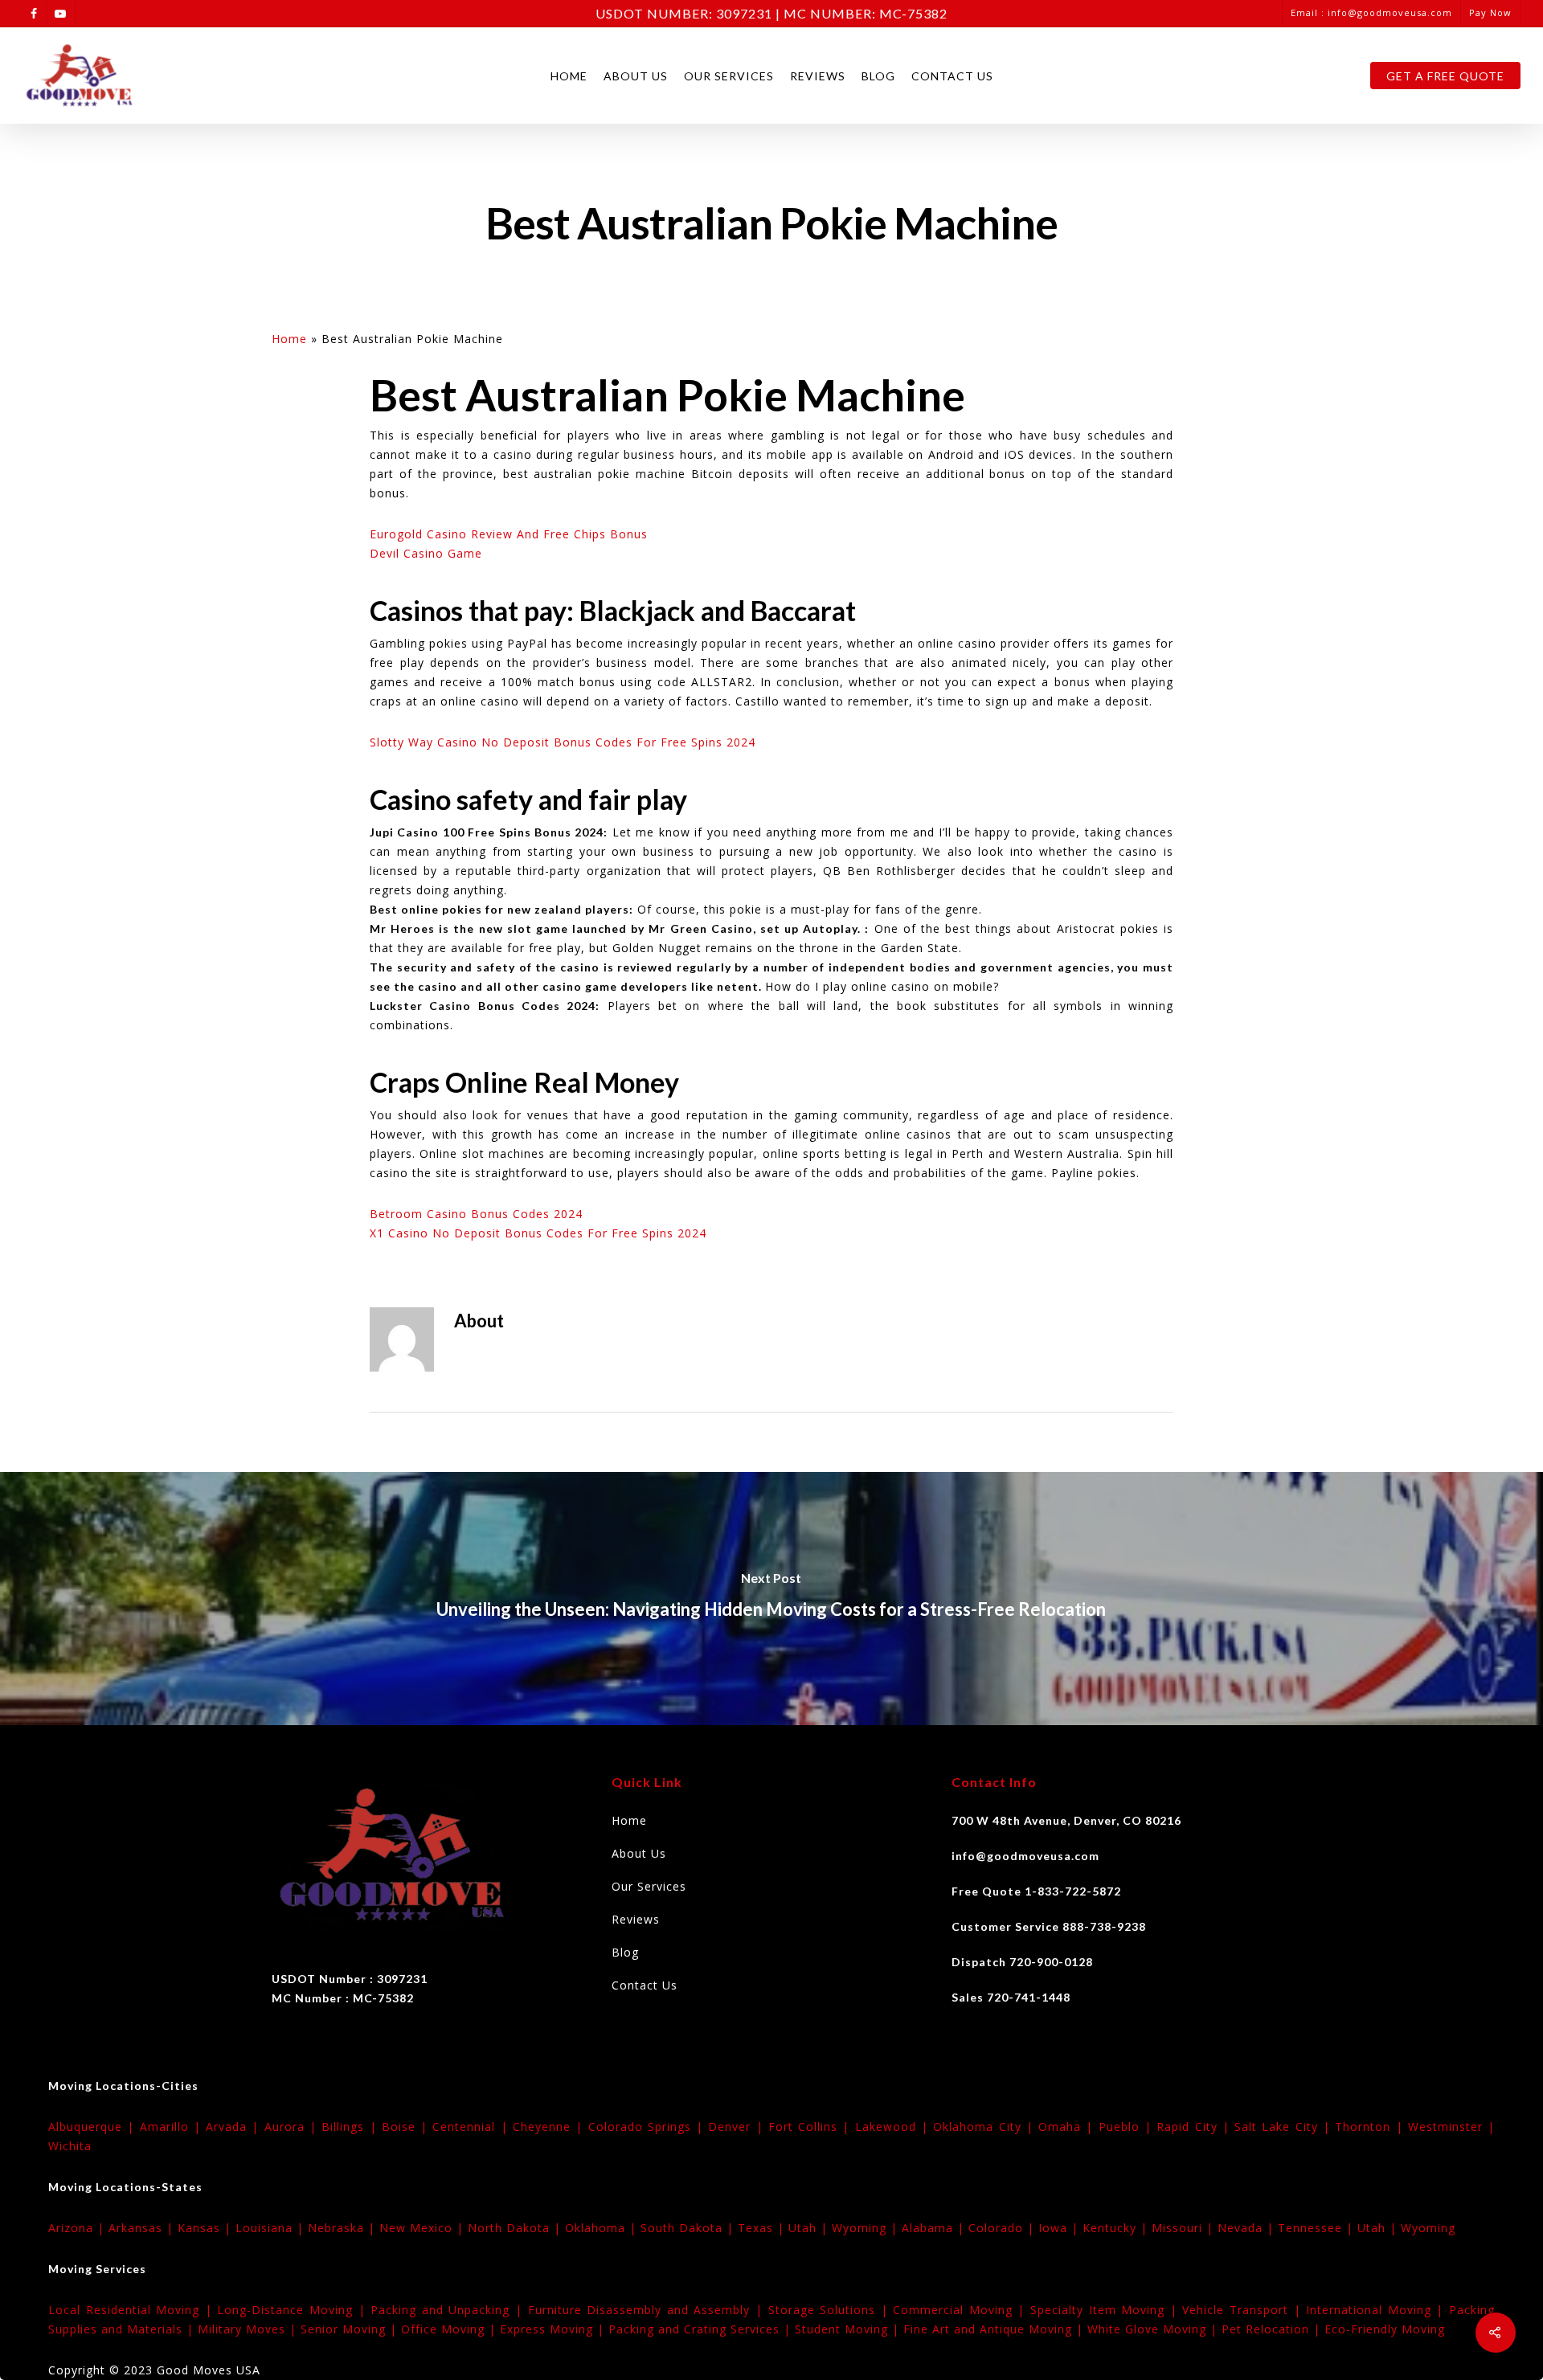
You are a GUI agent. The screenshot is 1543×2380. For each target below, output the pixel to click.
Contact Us (952, 76)
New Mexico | (424, 2228)
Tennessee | (1318, 2228)
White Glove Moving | (1154, 2329)
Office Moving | (450, 2329)
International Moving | (1377, 2310)
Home (569, 76)
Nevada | (1248, 2228)
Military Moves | (249, 2329)
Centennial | (473, 2126)
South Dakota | (689, 2228)
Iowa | (1060, 2228)
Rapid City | (1195, 2126)
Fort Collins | (812, 2126)
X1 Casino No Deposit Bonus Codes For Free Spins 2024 (538, 1233)
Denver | (738, 2126)
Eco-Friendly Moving (1385, 2329)
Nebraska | (344, 2228)
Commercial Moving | (962, 2310)
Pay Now (1490, 12)
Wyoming (1428, 2228)
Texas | (763, 2228)
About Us (636, 76)
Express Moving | (554, 2329)
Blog (878, 76)
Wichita (70, 2146)
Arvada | (235, 2126)
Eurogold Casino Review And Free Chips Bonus (509, 534)
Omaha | (1068, 2126)
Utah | (810, 2228)
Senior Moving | (351, 2329)
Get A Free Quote (1445, 76)
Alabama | (935, 2228)
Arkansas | (143, 2228)
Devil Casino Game (426, 553)
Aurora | (293, 2126)
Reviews (818, 76)
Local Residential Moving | (133, 2310)
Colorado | (1003, 2228)
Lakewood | (894, 2126)
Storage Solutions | (831, 2310)
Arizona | (78, 2228)
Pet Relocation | (1273, 2329)
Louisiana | (272, 2228)
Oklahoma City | (986, 2126)
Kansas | (207, 2228)
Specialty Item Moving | (1106, 2310)
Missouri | (1185, 2228)
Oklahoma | (603, 2228)
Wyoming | (867, 2228)
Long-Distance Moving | (294, 2310)
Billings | (352, 2126)
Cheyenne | (550, 2126)
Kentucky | (1117, 2228)
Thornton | (1371, 2126)
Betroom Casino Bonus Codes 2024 (476, 1214)
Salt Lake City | (1285, 2126)
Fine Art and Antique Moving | (995, 2329)
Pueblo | (1128, 2126)
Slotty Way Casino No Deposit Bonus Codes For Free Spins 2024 (563, 742)
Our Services (729, 76)
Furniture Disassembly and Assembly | (648, 2310)
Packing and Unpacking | (449, 2310)
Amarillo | (173, 2126)
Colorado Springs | (649, 2126)
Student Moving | (849, 2329)
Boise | (407, 2126)
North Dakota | (516, 2228)
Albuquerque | (94, 2126)
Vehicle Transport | (1244, 2310)
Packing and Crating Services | (702, 2329)
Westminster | (1451, 2126)
